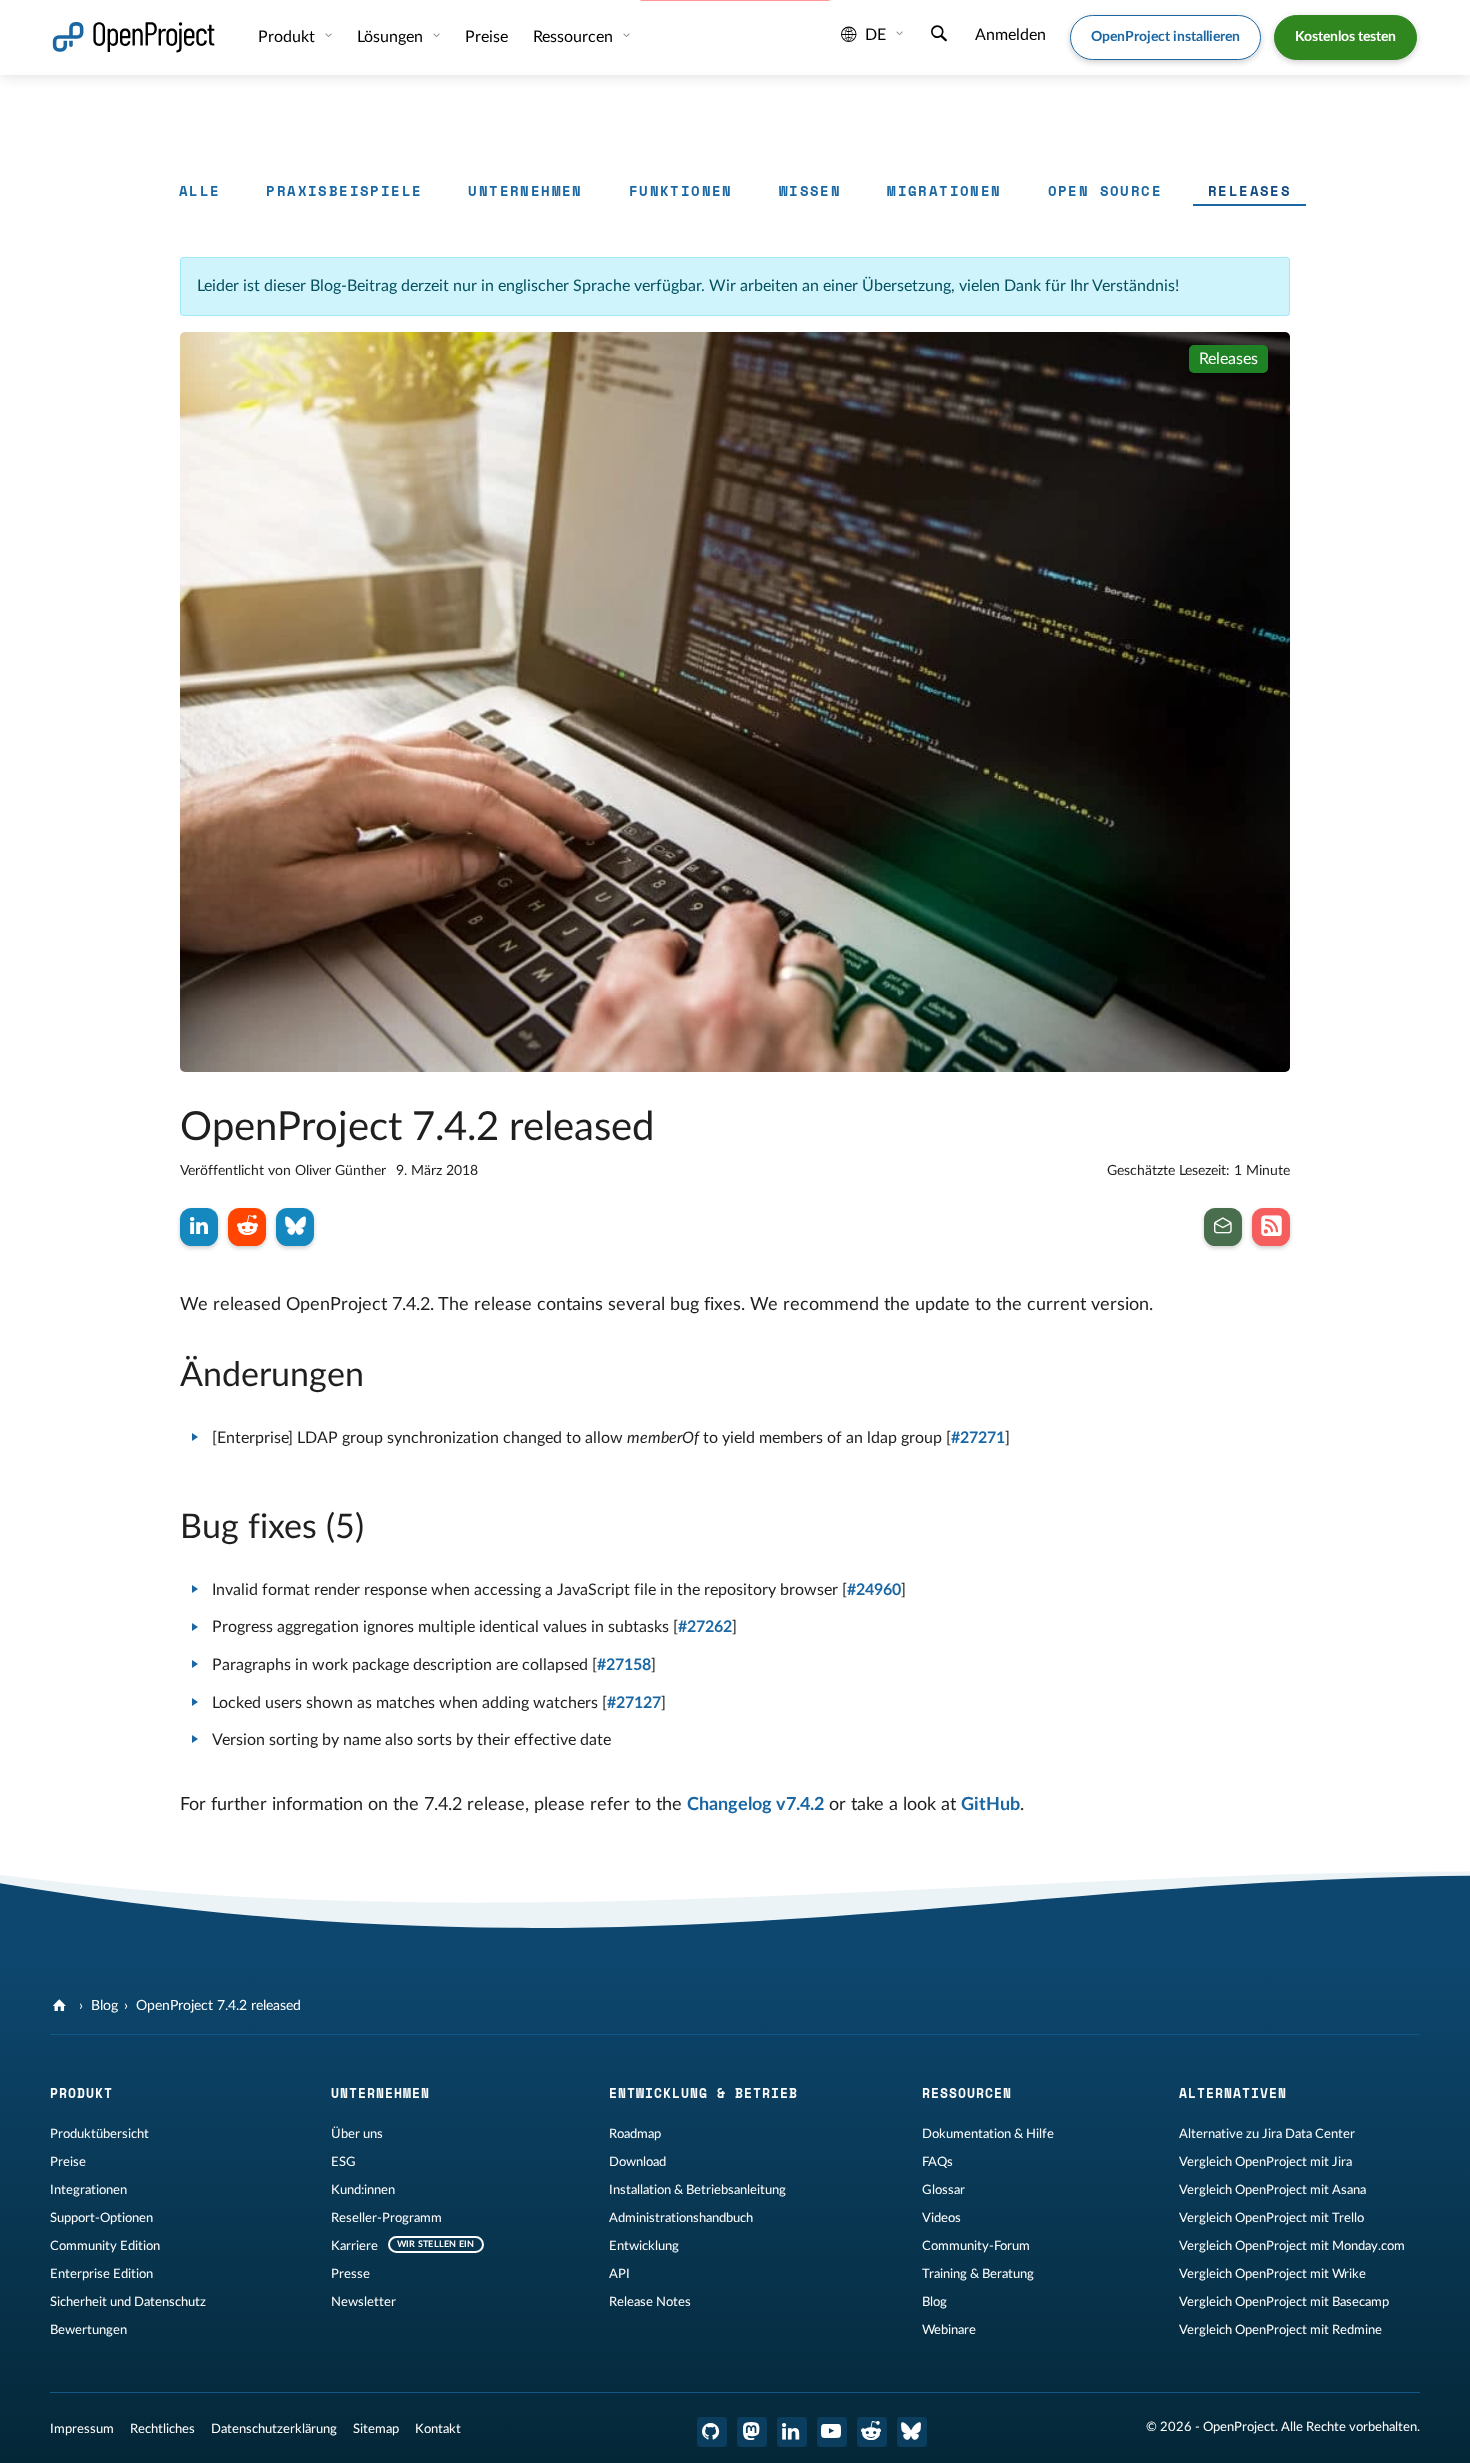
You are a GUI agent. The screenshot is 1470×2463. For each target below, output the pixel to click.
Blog (104, 2006)
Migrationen (944, 190)
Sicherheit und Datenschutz (128, 2302)
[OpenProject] (61, 2006)
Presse (350, 2274)
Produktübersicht (99, 2134)
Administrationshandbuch (681, 2218)
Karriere (354, 2246)
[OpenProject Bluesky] (912, 2432)
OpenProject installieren (1165, 37)
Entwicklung (644, 2246)
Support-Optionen (101, 2218)
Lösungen (392, 37)
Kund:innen (363, 2190)
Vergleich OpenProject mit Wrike (1272, 2274)
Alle (200, 190)
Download (637, 2162)
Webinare (949, 2330)
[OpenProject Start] (133, 37)
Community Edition (105, 2246)
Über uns (357, 2134)
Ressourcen (575, 37)
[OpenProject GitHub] (712, 2432)
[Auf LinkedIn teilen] (199, 1227)
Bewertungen (88, 2330)
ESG (343, 2162)
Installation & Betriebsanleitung (697, 2190)
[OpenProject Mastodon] (752, 2432)
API (619, 2274)
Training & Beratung (978, 2274)
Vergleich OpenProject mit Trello (1271, 2218)
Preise (68, 2162)
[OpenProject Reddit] (872, 2432)
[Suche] (939, 36)
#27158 (624, 1665)
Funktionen (681, 190)
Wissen (810, 190)
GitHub (990, 1805)
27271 (982, 1438)
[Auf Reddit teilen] (247, 1227)
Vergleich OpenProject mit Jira (1265, 2162)
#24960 (874, 1590)
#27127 (634, 1703)
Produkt (288, 37)
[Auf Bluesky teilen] (295, 1227)
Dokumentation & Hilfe (988, 2134)
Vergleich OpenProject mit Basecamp (1284, 2302)
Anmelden (1010, 35)
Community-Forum (976, 2246)
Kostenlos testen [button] (1345, 37)
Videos (941, 2218)
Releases (1249, 190)
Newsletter (363, 2302)
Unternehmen (525, 190)
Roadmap (635, 2134)
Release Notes (650, 2302)
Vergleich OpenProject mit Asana (1272, 2190)
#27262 (705, 1627)
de (875, 35)
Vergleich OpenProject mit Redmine (1280, 2330)
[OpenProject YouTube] (832, 2432)
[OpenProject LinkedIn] (792, 2432)
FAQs (937, 2162)
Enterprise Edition (101, 2274)
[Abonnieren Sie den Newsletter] (1223, 1227)
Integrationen (88, 2190)
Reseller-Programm (386, 2218)
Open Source (1105, 190)
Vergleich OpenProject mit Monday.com (1292, 2246)
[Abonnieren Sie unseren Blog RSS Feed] (1271, 1227)
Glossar (943, 2190)
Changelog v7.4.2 (755, 1805)
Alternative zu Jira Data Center (1267, 2134)
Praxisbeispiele (344, 190)
